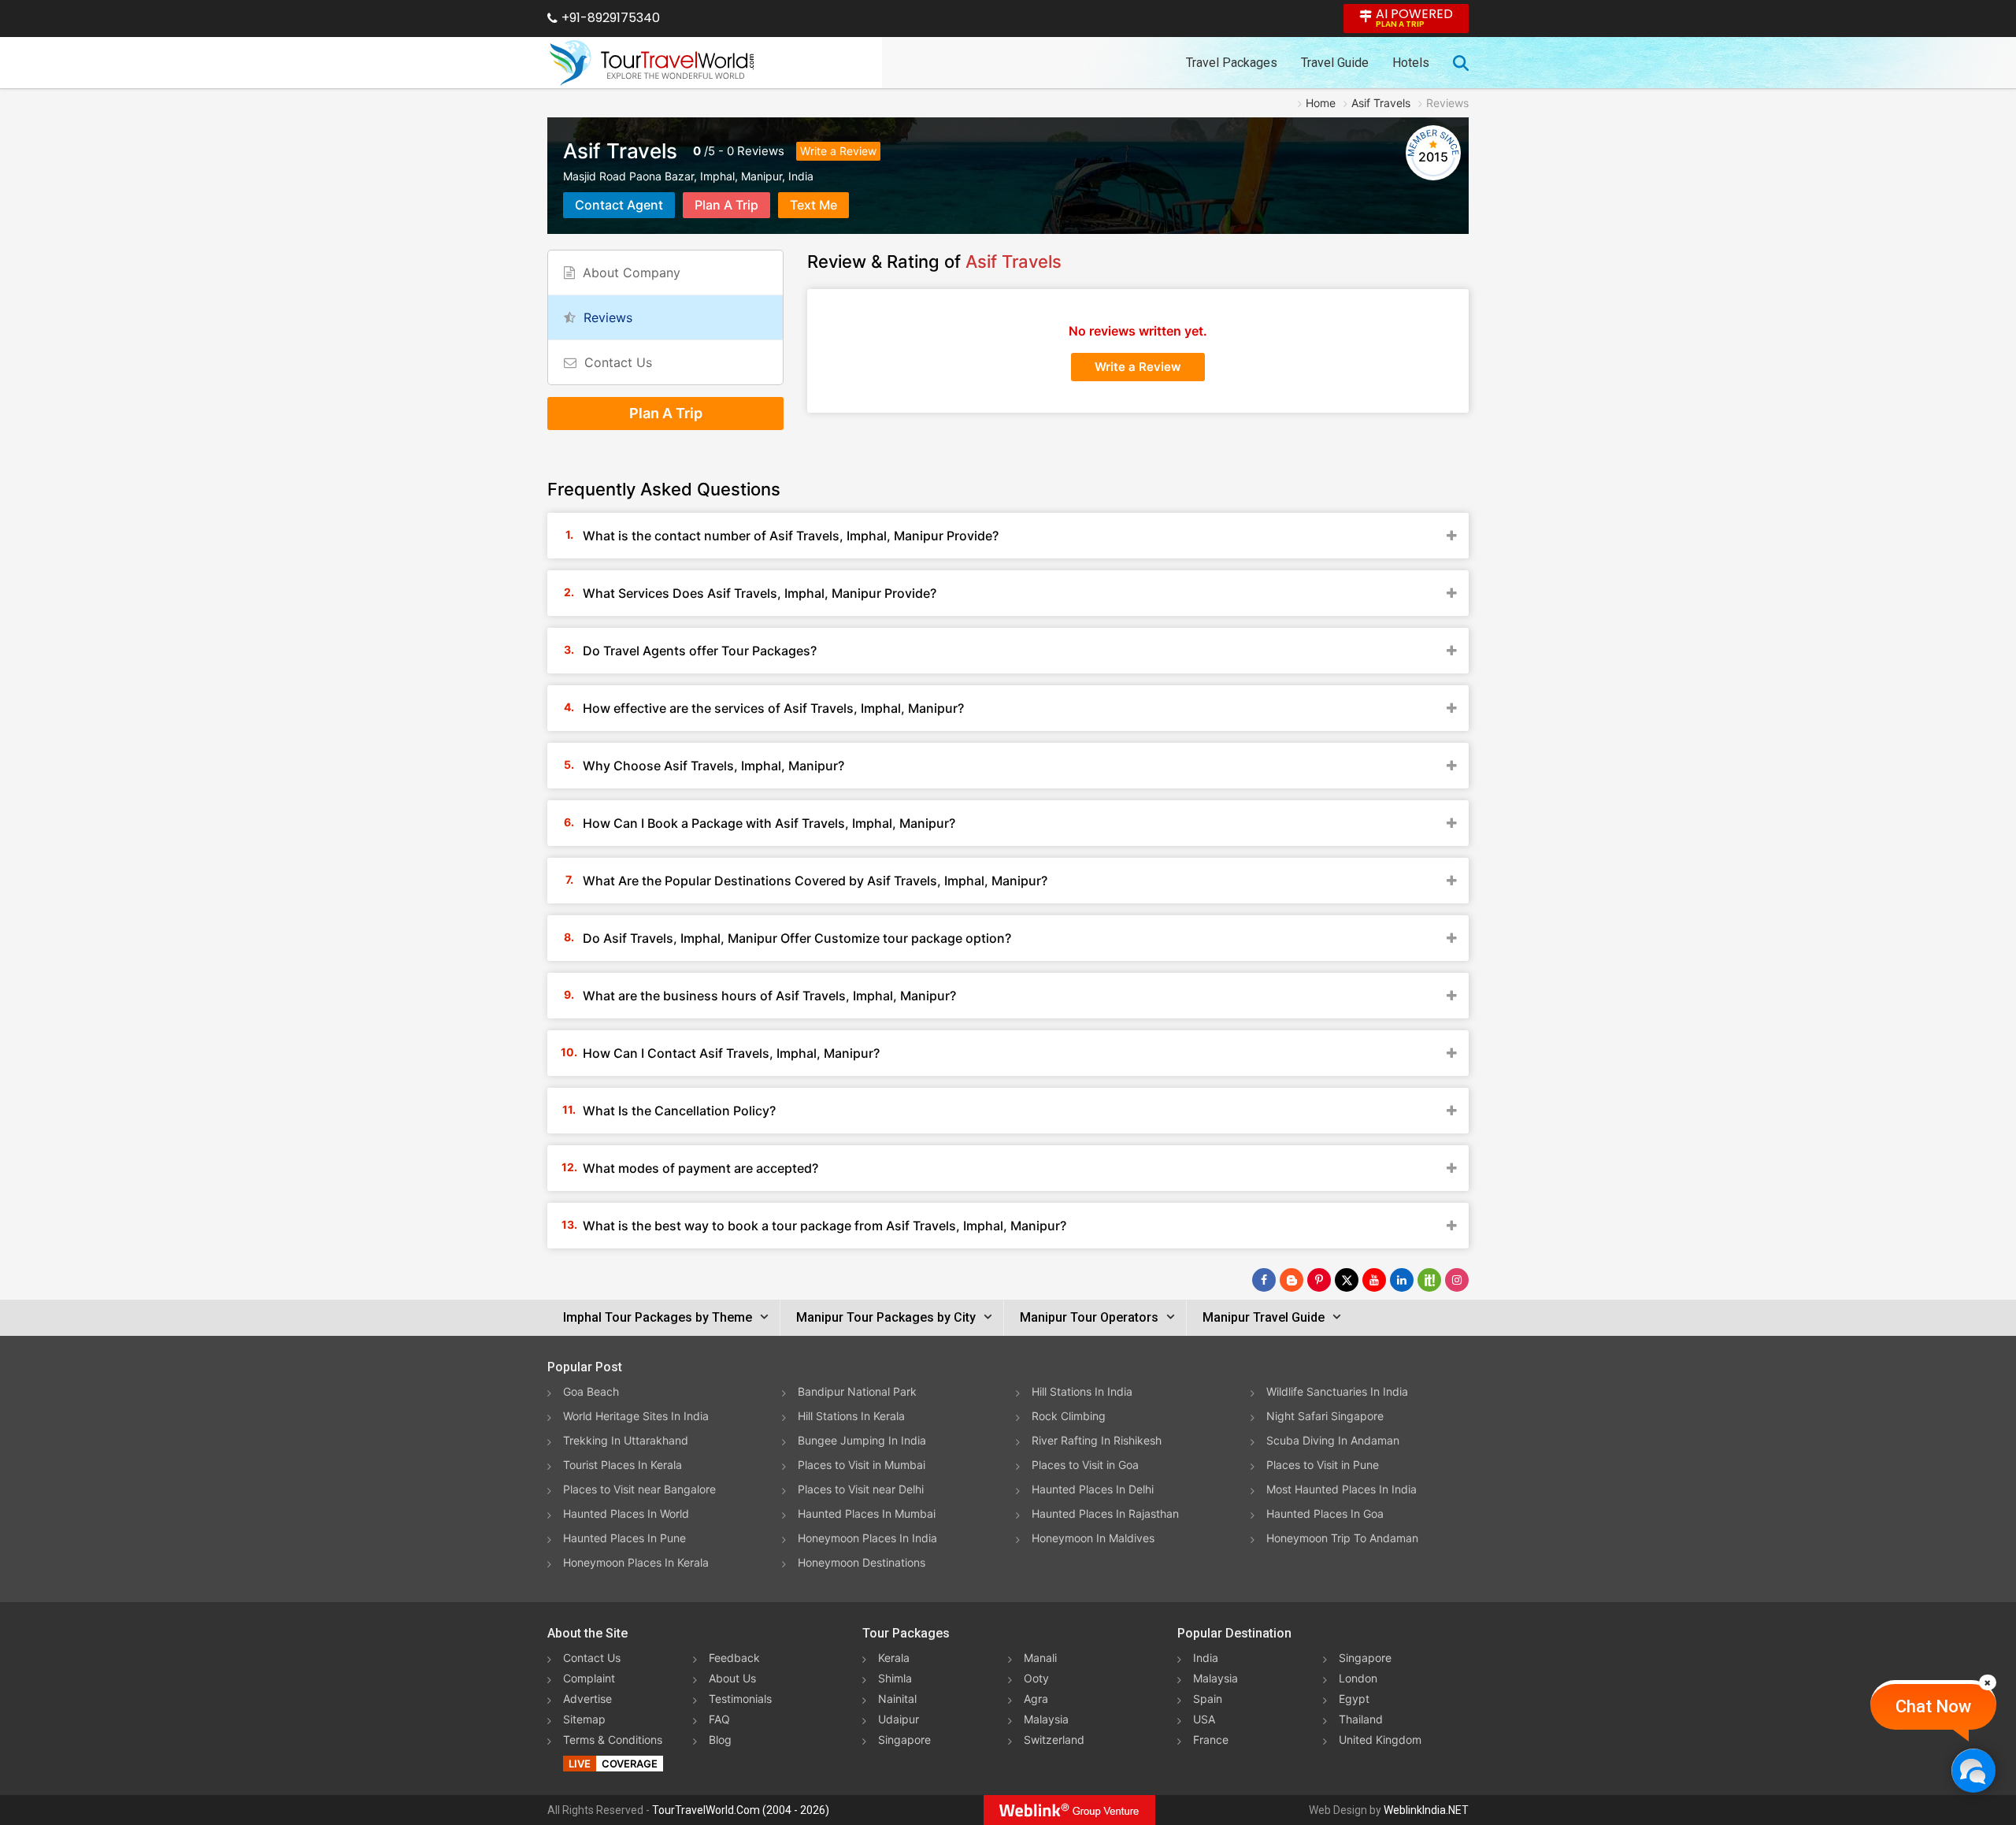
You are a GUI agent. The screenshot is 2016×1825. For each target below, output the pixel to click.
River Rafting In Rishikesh (1097, 1440)
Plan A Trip (726, 205)
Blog (720, 1740)
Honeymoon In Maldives (1093, 1538)
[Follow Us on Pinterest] (1319, 1280)
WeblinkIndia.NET (1426, 1810)
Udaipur (899, 1719)
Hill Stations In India (1082, 1391)
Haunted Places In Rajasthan (1105, 1513)
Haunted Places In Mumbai (867, 1513)
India (1206, 1658)
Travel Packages (1232, 63)
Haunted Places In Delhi (1093, 1489)
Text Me (813, 205)
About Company (632, 273)
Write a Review (838, 151)
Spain (1208, 1699)
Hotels (1411, 63)
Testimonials (740, 1699)
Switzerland (1054, 1740)
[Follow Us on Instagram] (1457, 1280)
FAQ (719, 1719)
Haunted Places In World (626, 1513)
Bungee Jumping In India (862, 1440)
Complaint (589, 1678)
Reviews (761, 151)
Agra (1036, 1699)
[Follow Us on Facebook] (1264, 1280)
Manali (1040, 1658)
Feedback (734, 1658)
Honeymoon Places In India (867, 1538)
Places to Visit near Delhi (861, 1489)
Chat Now (1933, 1706)
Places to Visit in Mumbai (862, 1465)
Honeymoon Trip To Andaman (1342, 1538)
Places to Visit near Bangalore (639, 1489)
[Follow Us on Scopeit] (1429, 1280)
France (1211, 1740)
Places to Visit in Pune (1323, 1465)
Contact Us (618, 362)
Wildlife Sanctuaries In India (1337, 1391)
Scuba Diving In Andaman (1333, 1440)
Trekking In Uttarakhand (626, 1440)
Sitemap (584, 1719)
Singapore (904, 1740)
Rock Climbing (1069, 1416)
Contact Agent (619, 205)
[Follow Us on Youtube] (1374, 1280)
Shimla (895, 1678)
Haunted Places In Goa (1325, 1513)
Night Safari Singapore (1325, 1416)
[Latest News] (1291, 1280)
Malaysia (1046, 1719)
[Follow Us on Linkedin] (1402, 1280)
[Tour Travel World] (652, 63)
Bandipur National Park (857, 1391)
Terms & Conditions (613, 1740)
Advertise (587, 1699)
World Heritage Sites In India (636, 1416)
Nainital (897, 1699)
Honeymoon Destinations (862, 1562)
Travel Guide (1335, 63)
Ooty (1036, 1678)
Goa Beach (591, 1391)
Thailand (1361, 1719)
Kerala (894, 1658)
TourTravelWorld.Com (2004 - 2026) (741, 1810)
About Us (732, 1678)
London (1358, 1678)
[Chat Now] (1973, 1770)
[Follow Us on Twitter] (1347, 1280)
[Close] (1988, 1682)
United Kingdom (1380, 1740)
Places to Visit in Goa (1085, 1465)
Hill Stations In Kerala (851, 1416)
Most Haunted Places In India (1342, 1489)
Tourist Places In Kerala (623, 1465)
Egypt (1354, 1699)
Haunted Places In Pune (624, 1538)
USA (1204, 1719)
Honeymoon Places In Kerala (636, 1562)
